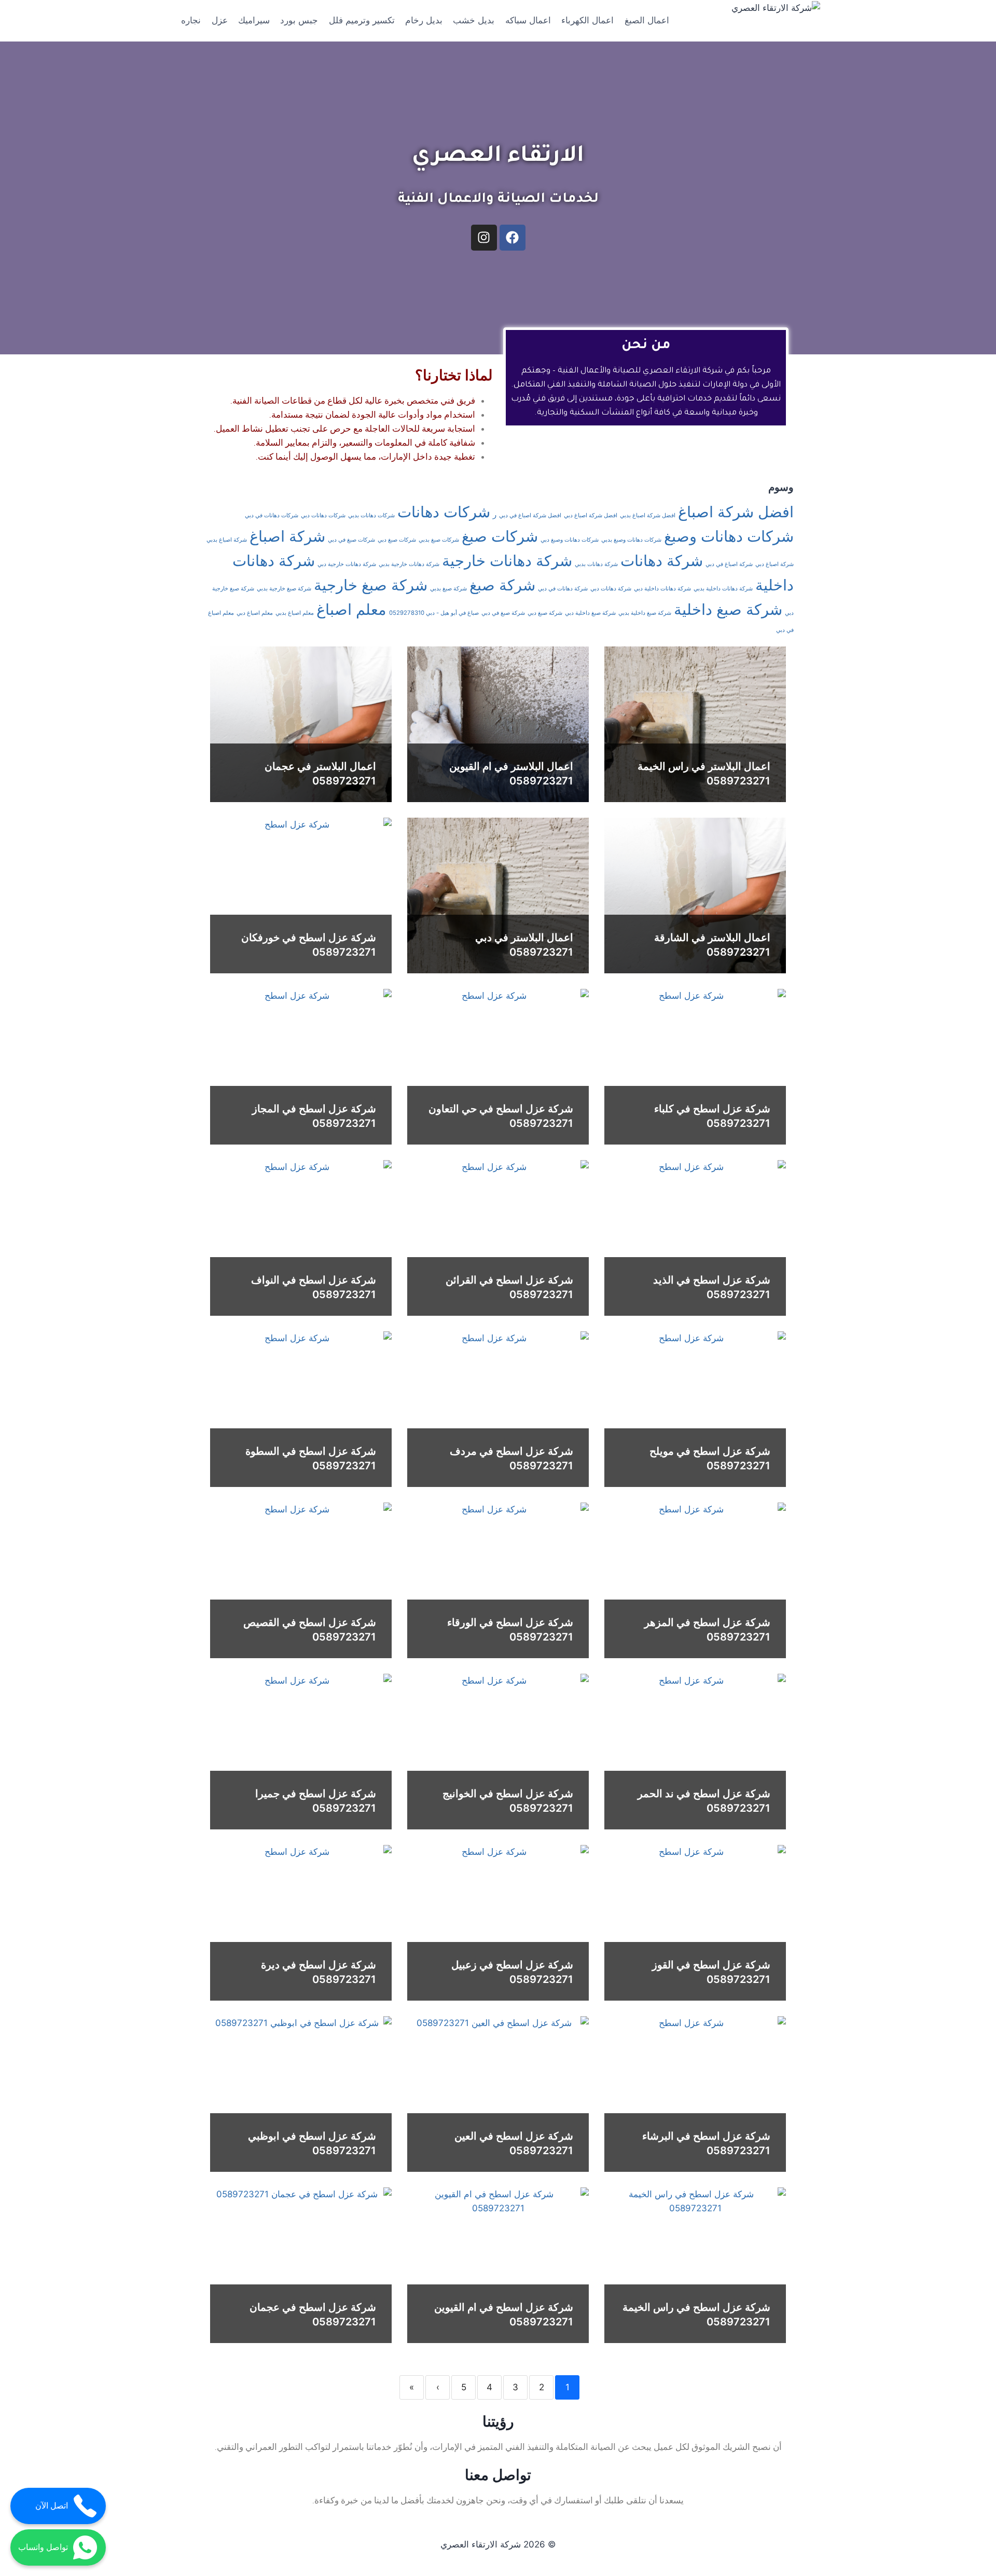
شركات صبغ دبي (397, 540)
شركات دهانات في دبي (272, 515)
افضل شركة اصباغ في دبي (530, 515)
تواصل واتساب (43, 2547)
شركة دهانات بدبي (596, 564)
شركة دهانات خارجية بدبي (409, 564)
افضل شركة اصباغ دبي (591, 515)
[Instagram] (484, 238)
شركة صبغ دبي (545, 613)
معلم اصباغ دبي (255, 613)
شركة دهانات (662, 561)
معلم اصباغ (351, 609)
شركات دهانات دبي (323, 515)
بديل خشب (474, 20)
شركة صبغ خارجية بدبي (284, 589)
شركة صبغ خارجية (371, 585)
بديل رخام (424, 20)
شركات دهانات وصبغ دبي (570, 540)
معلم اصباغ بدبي (295, 613)
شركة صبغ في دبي (503, 613)
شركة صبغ (502, 585)
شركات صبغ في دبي (351, 540)
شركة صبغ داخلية (728, 609)
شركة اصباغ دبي (774, 564)
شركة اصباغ (287, 536)
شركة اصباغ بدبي (227, 540)
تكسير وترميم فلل (362, 20)
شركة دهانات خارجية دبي (347, 564)
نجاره (191, 20)
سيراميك (254, 20)
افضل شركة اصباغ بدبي (648, 515)
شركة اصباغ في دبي (729, 564)
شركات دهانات (444, 512)
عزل (220, 20)
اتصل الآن (52, 2506)
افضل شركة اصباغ (736, 512)
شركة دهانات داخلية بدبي (723, 589)
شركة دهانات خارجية (507, 561)
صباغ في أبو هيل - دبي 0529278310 (434, 613)
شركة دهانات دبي (611, 589)
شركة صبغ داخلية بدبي (645, 613)
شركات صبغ (500, 536)
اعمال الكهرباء (587, 20)
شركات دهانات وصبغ (729, 536)
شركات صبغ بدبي (439, 540)
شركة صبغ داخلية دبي (590, 613)
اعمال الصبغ (647, 20)
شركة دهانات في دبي (563, 589)
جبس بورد (299, 20)
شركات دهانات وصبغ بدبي (631, 540)
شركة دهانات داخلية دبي (662, 589)
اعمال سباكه (528, 20)
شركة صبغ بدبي (448, 589)
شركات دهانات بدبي (371, 515)
